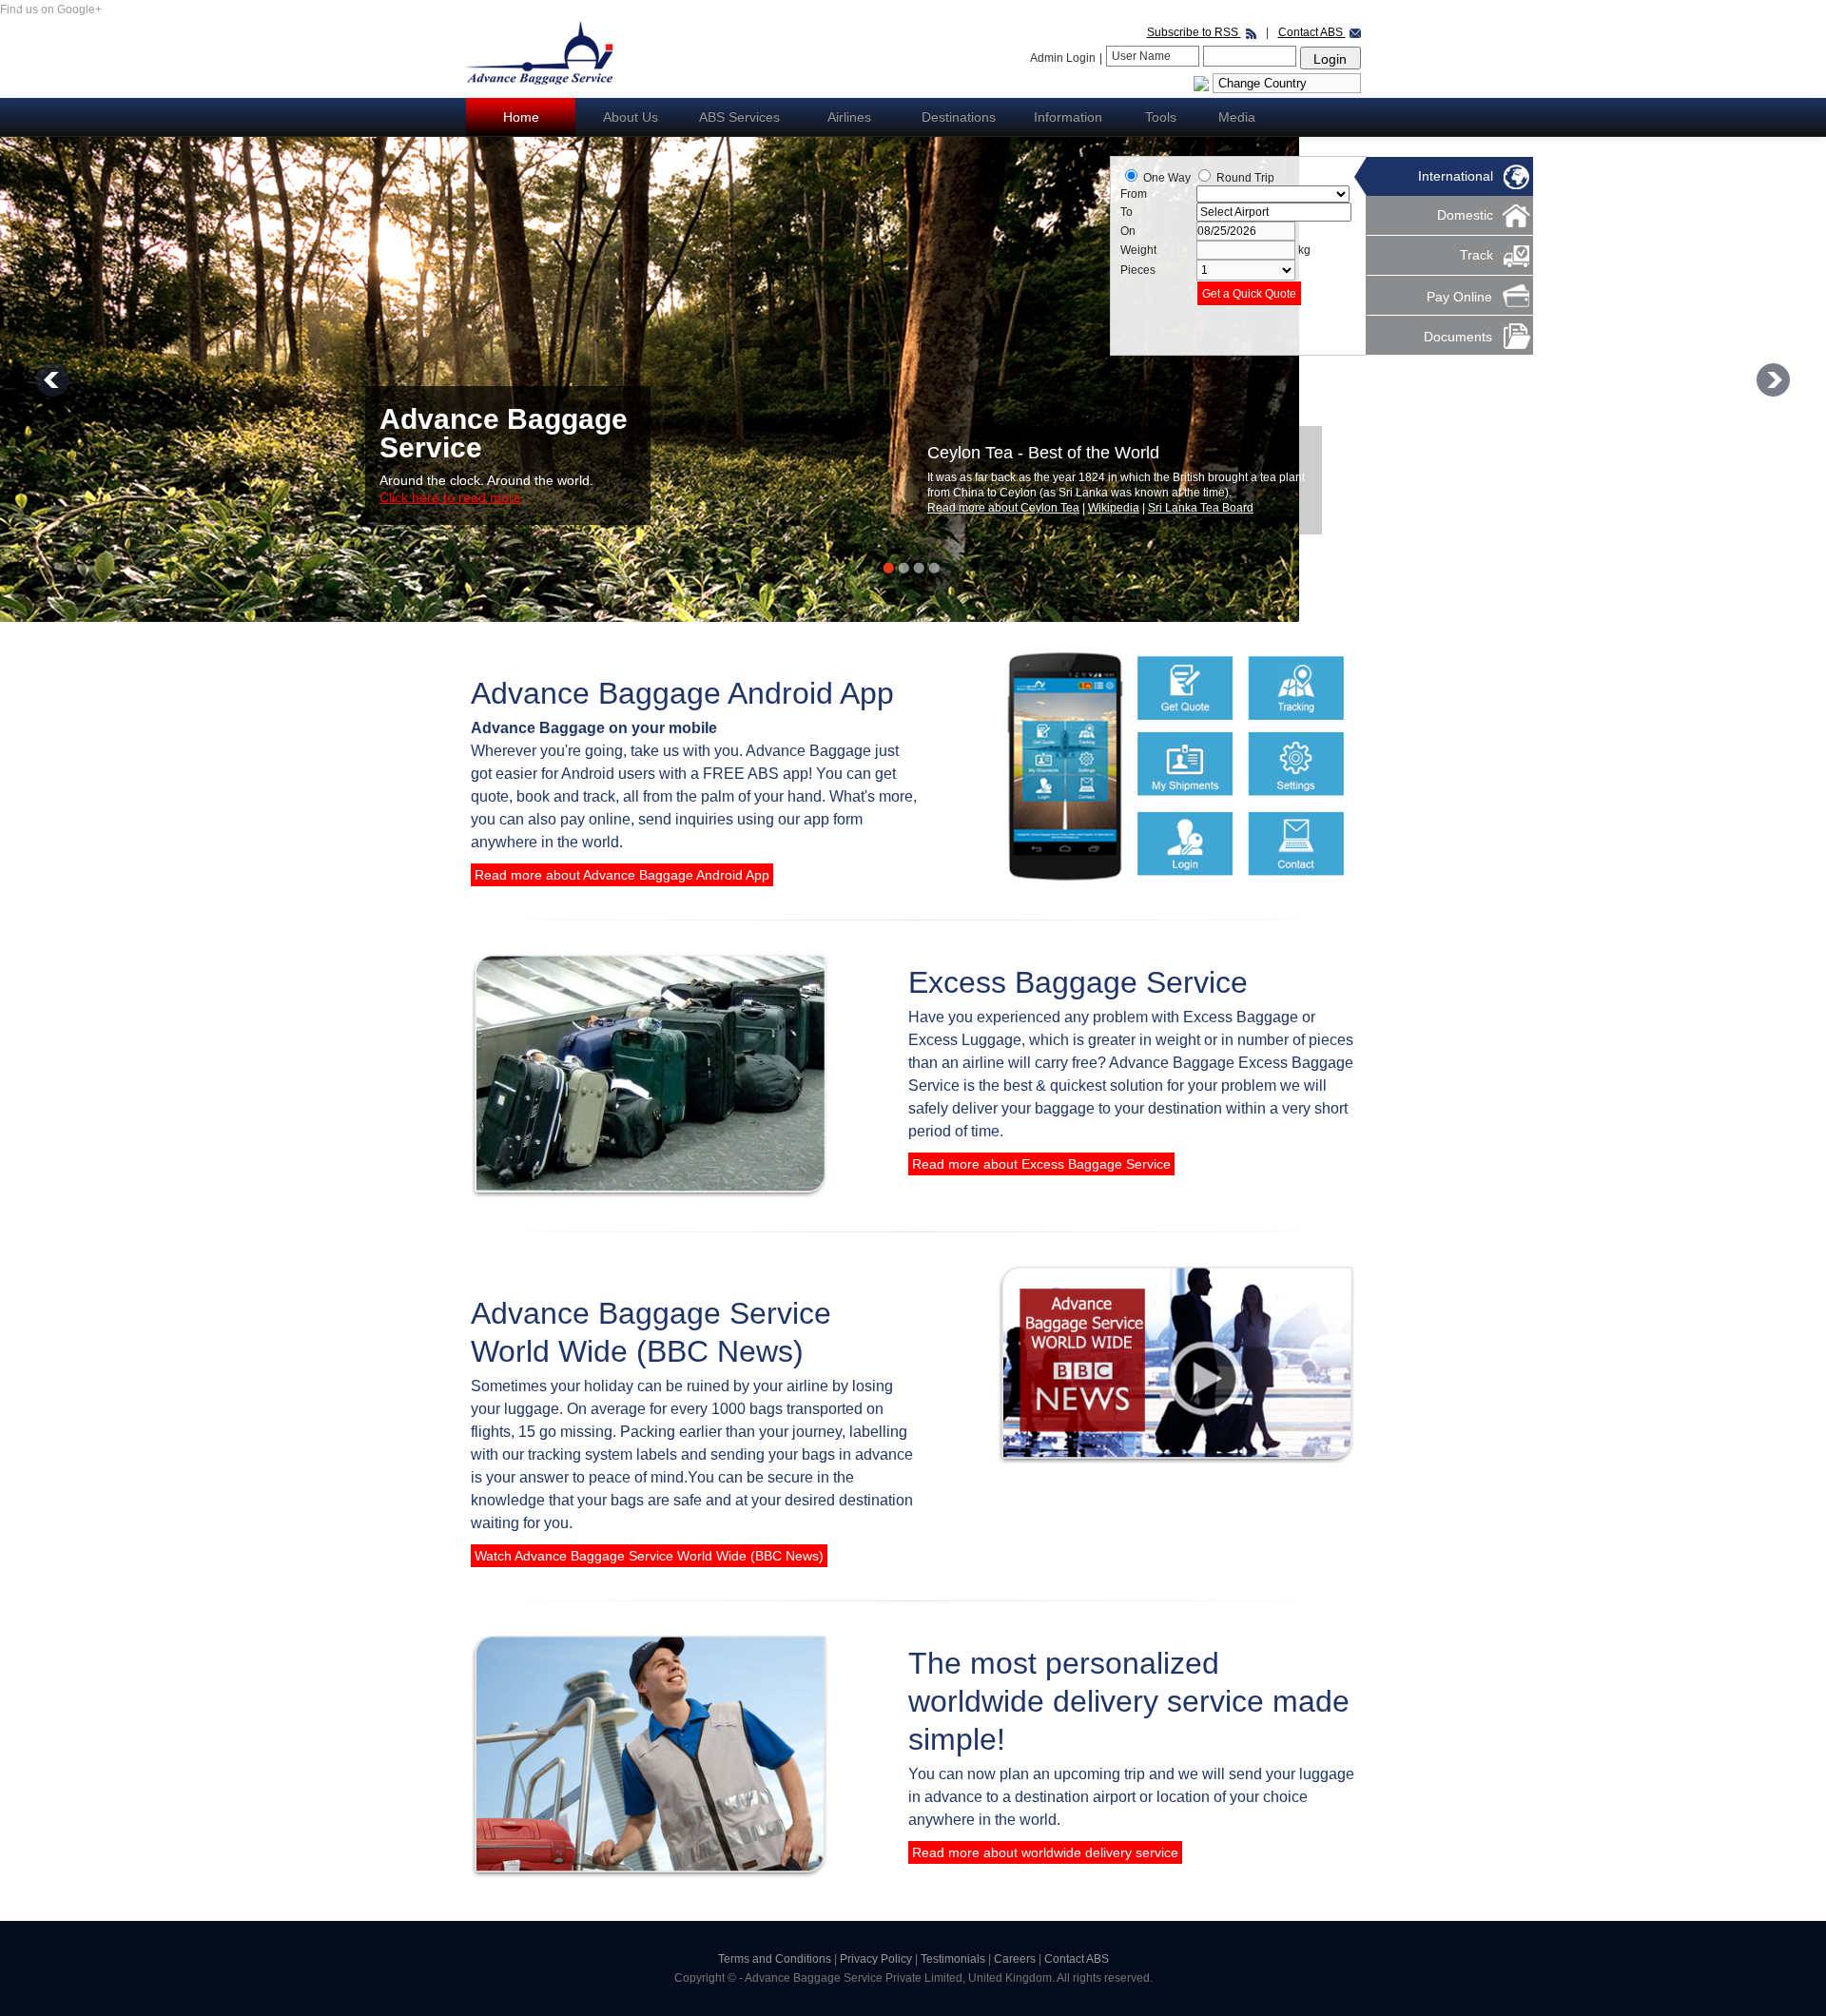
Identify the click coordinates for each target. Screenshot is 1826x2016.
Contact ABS (1312, 32)
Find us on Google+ (51, 10)
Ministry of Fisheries (1200, 508)
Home (521, 117)
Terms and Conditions (775, 1959)
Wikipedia (1115, 508)
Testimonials (954, 1959)
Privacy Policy (877, 1959)
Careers (1016, 1959)
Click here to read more (450, 497)
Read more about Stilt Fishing (1004, 508)
